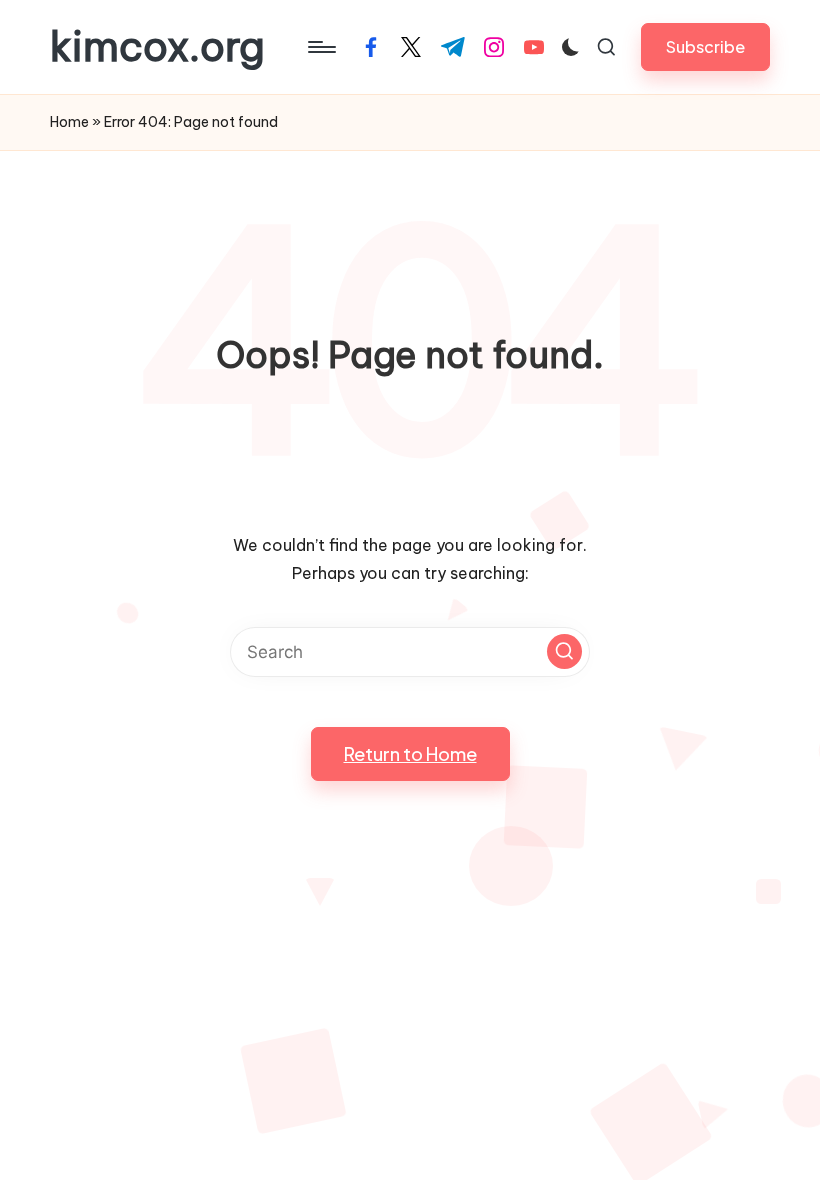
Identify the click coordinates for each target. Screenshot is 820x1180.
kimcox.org (157, 47)
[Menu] (320, 47)
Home (69, 122)
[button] (705, 46)
